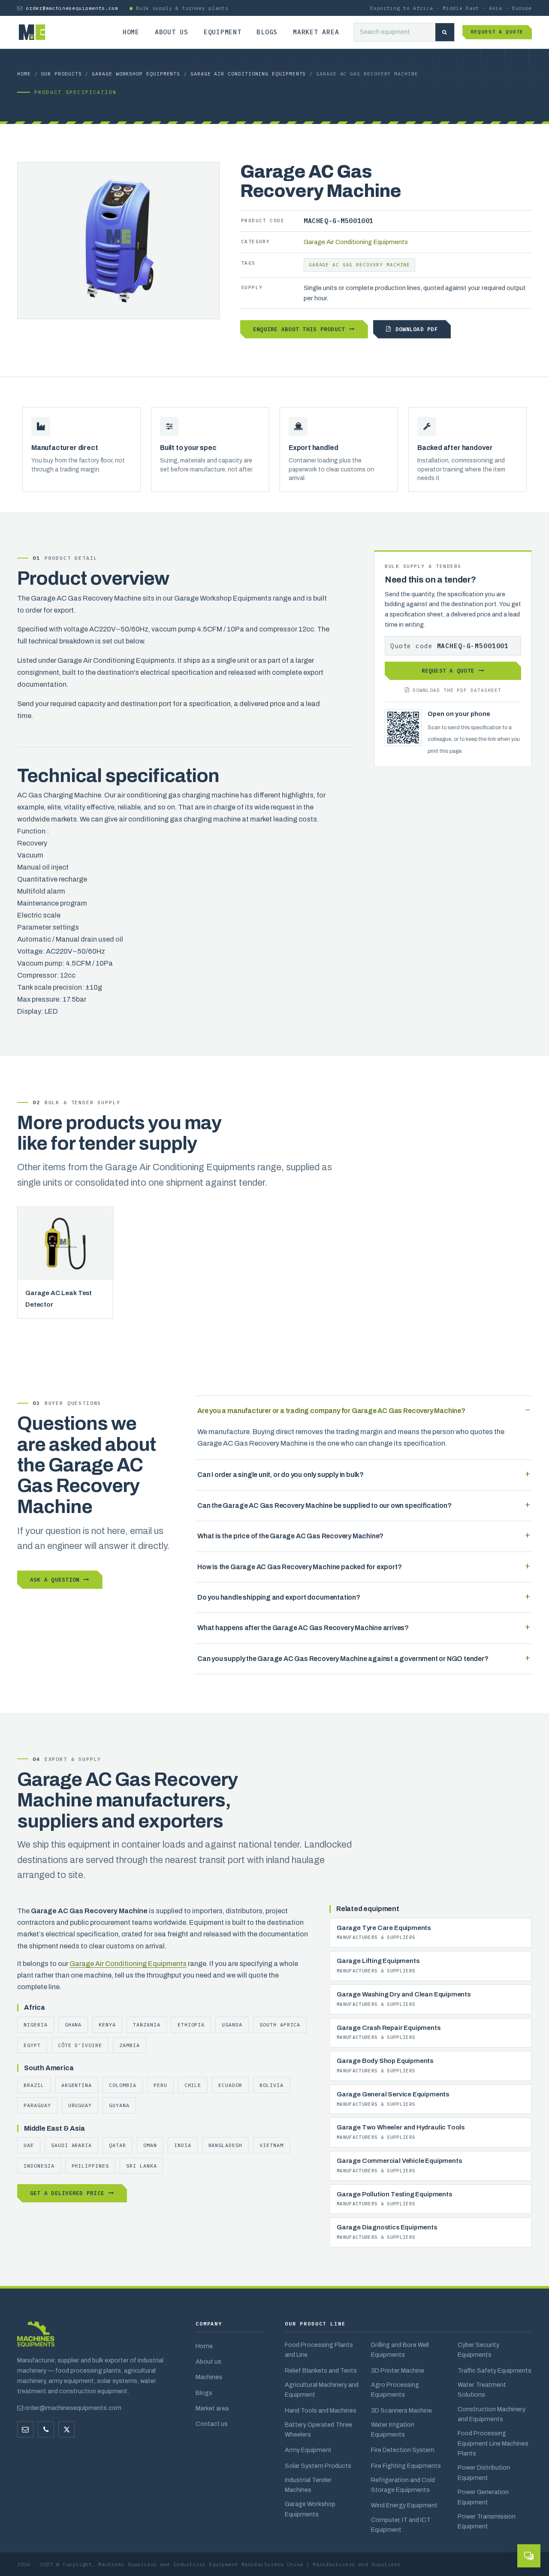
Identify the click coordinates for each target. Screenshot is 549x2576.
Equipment (223, 32)
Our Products (61, 74)
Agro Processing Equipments (395, 2390)
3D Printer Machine (398, 2371)
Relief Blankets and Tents (321, 2371)
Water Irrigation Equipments (393, 2430)
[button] (529, 2556)
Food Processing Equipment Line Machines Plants (493, 2443)
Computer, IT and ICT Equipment (401, 2525)
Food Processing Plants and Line (319, 2350)
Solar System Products (318, 2466)
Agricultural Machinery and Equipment (322, 2390)
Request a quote (497, 32)
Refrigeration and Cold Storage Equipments (403, 2485)
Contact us (212, 2424)
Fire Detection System (403, 2450)
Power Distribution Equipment (484, 2472)
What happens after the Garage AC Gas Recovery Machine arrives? (303, 1628)
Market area (316, 32)
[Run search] (445, 32)
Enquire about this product (299, 329)
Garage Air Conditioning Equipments (248, 74)
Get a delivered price (67, 2193)
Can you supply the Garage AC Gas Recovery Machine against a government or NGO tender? (343, 1659)
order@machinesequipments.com (72, 8)
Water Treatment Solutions (482, 2390)
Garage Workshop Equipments (136, 74)
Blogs (267, 32)
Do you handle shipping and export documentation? (279, 1597)
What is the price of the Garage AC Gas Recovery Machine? (290, 1536)
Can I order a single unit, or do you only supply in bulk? (281, 1475)
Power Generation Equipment (483, 2497)
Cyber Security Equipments (478, 2350)
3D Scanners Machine (401, 2410)
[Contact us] (46, 2429)
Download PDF (417, 329)
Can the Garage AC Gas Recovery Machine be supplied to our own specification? (324, 1505)
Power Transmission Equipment (487, 2521)
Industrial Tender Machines (308, 2485)
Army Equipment (308, 2450)
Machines (209, 2377)
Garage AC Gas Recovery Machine (359, 265)
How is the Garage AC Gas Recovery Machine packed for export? (299, 1567)
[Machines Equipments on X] (66, 2429)
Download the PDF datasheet (457, 690)
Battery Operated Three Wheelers (318, 2430)
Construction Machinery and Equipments (492, 2414)
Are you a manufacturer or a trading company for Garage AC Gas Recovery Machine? (331, 1411)
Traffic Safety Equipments (495, 2371)
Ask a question (55, 1579)
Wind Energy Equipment (404, 2505)
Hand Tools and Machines (321, 2410)
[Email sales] (25, 2429)
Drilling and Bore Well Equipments (400, 2350)
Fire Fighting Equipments (406, 2466)
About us (172, 32)
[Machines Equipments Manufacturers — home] (36, 2338)
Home (131, 32)
